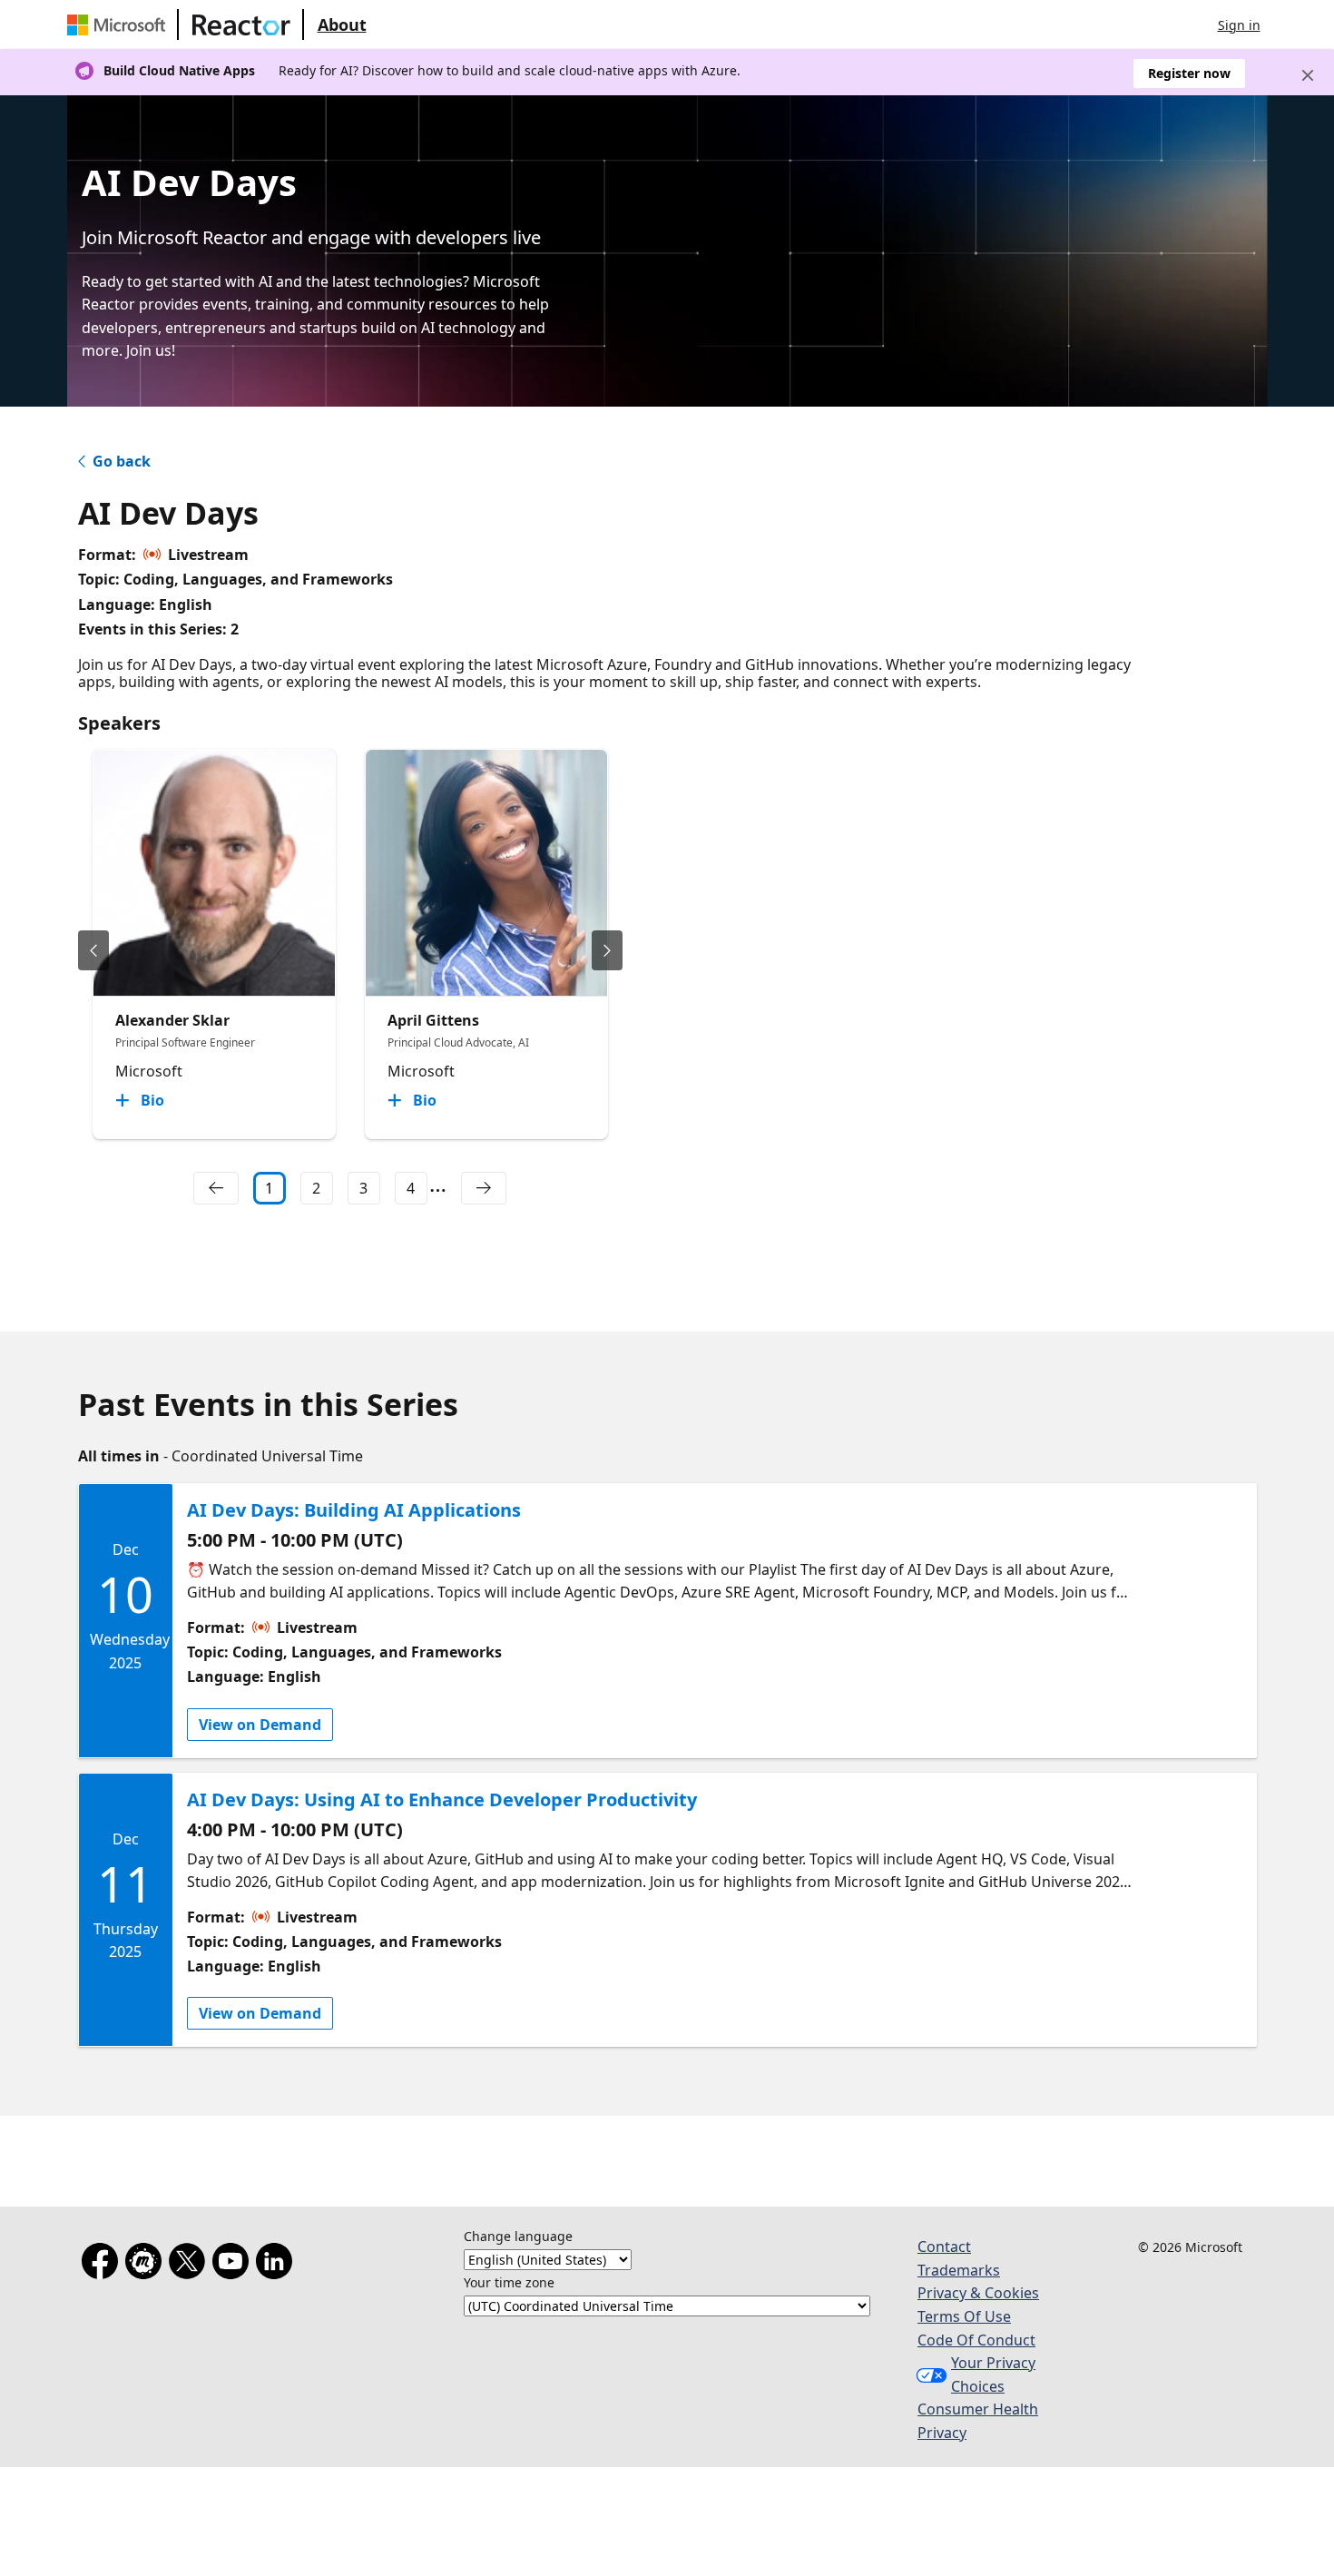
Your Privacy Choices (993, 2374)
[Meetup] (147, 2265)
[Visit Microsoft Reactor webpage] (241, 25)
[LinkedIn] (278, 2265)
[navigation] (216, 1188)
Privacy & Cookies (978, 2293)
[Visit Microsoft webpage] (120, 25)
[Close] (1308, 75)
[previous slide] (93, 950)
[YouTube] (234, 2265)
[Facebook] (103, 2265)
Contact (944, 2247)
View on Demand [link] (260, 1725)
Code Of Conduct (976, 2340)
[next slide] (607, 950)
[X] (191, 2265)
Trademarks (959, 2270)
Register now (1189, 73)
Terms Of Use (964, 2316)
